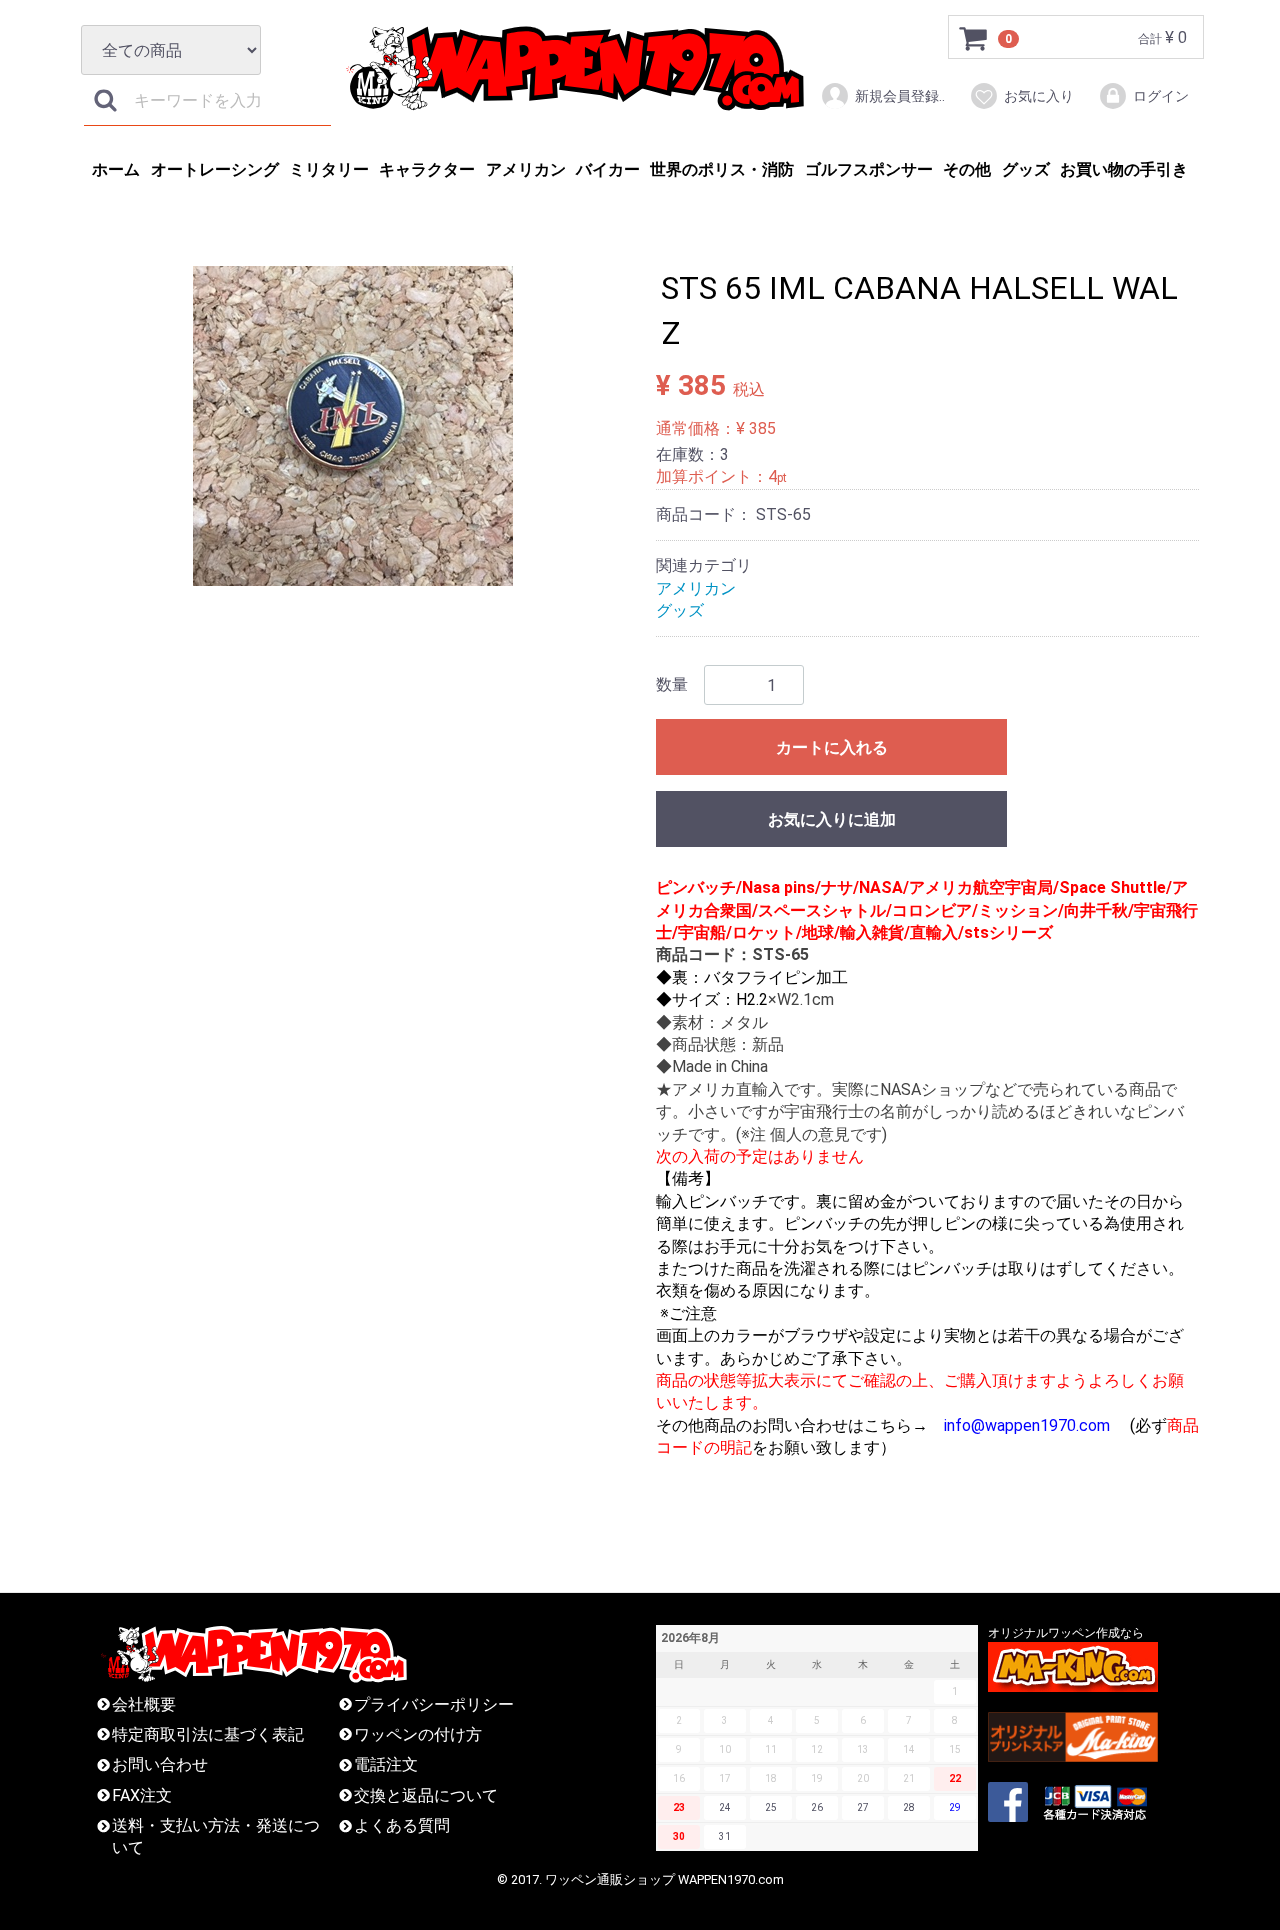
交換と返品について (426, 1795)
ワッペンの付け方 (418, 1734)
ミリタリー (329, 169)
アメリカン (526, 169)
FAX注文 (142, 1795)
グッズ (1026, 169)
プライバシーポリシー (434, 1703)
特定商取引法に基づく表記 (208, 1734)
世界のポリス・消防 (722, 169)
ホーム (116, 169)
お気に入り (1039, 96)
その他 (967, 169)
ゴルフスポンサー (869, 169)
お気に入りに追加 (832, 819)
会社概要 (144, 1703)
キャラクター (427, 169)
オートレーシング (215, 169)
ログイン (1161, 96)
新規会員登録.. (900, 96)
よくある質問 (402, 1825)
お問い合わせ (160, 1764)
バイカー (608, 169)
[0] (974, 38)
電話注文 (386, 1764)
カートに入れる (832, 747)
